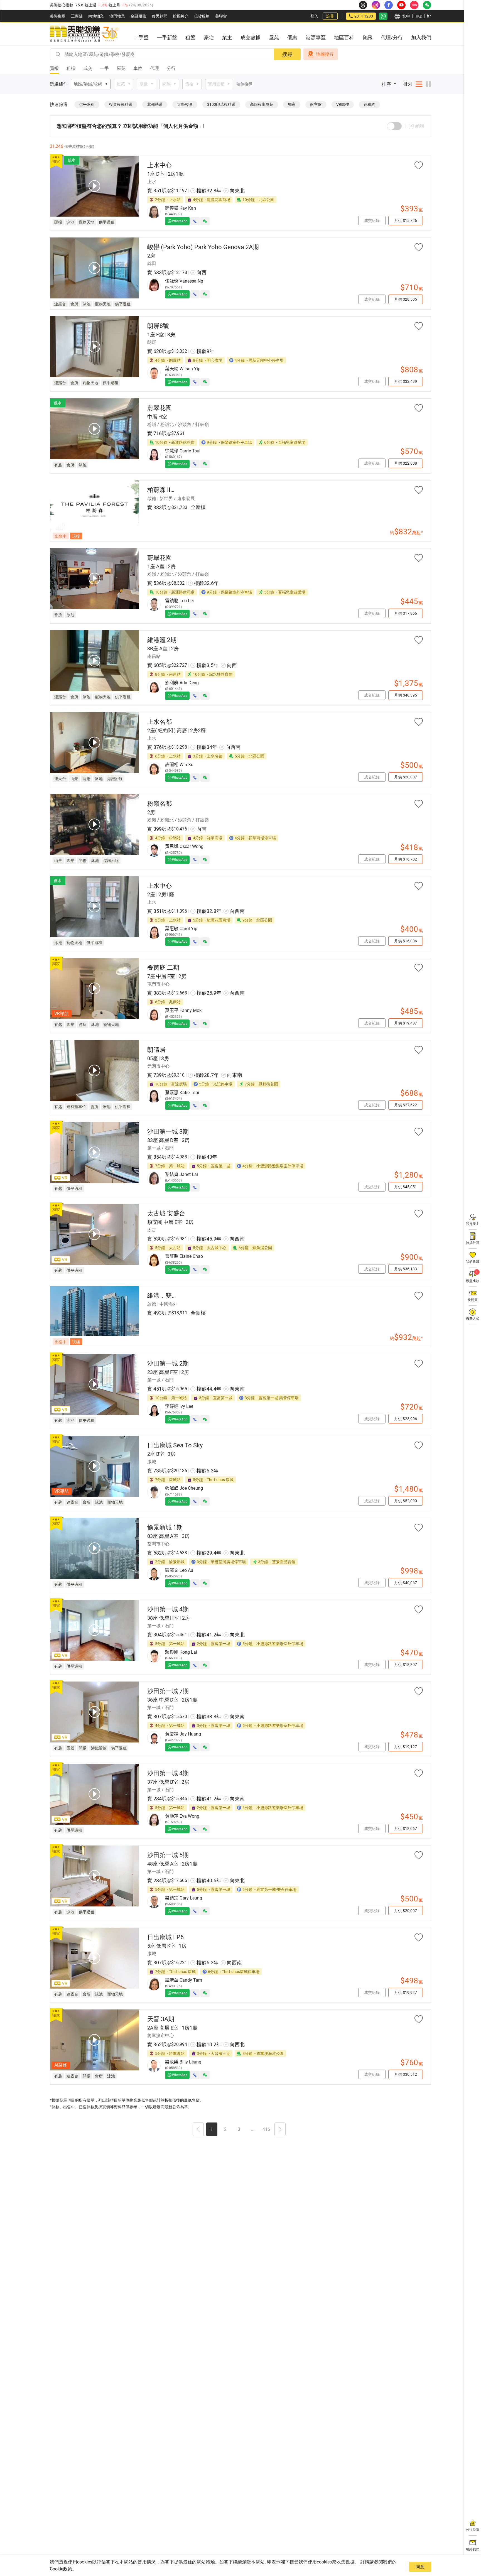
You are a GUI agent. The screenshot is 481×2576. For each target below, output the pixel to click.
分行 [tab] (171, 68)
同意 (420, 2567)
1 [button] (212, 2129)
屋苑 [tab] (121, 68)
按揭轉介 (181, 16)
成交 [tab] (88, 68)
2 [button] (225, 2129)
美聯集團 (58, 16)
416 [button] (266, 2129)
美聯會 (221, 16)
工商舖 (77, 16)
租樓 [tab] (71, 68)
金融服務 (138, 16)
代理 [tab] (154, 68)
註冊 (330, 16)
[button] (198, 2130)
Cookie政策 (61, 2569)
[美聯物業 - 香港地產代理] (84, 34)
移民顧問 (159, 16)
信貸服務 (202, 16)
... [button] (253, 2129)
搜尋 (287, 54)
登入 (314, 16)
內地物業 (96, 16)
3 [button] (239, 2129)
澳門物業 (117, 16)
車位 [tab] (138, 68)
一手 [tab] (104, 68)
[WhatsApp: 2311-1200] (383, 16)
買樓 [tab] (54, 68)
